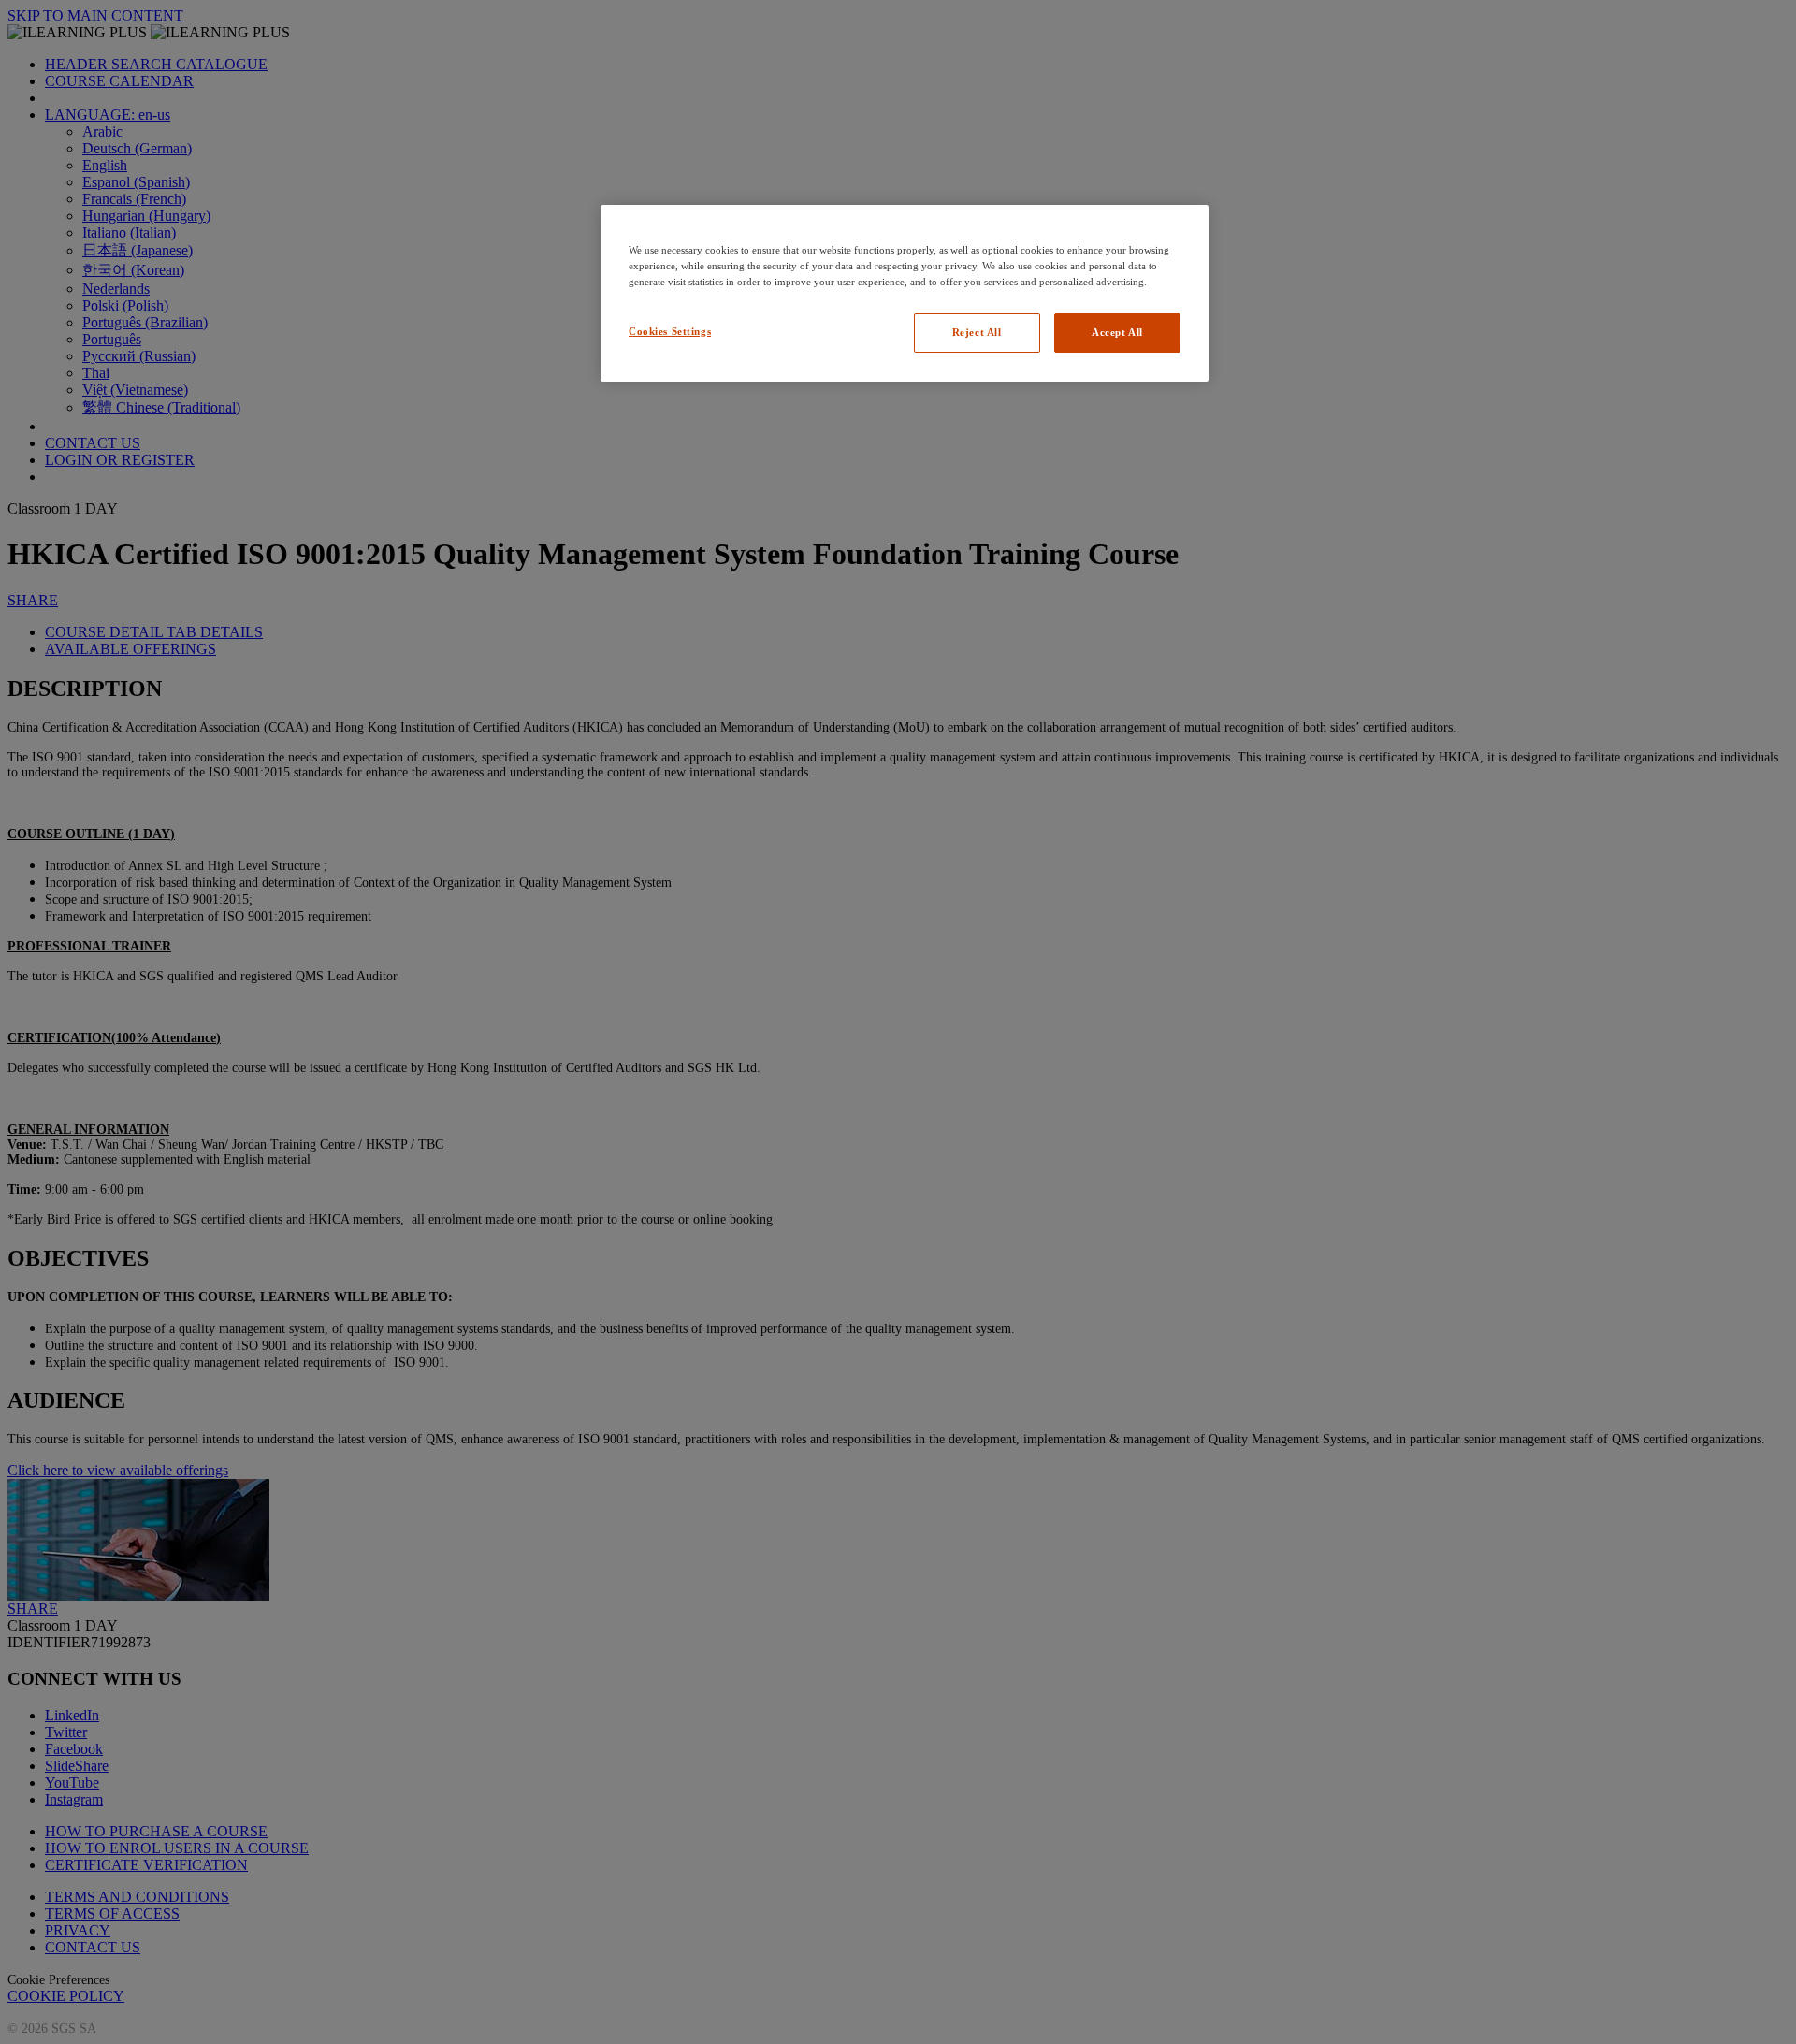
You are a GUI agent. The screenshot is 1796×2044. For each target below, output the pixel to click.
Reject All (977, 332)
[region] (905, 293)
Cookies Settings (670, 331)
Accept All (1117, 332)
